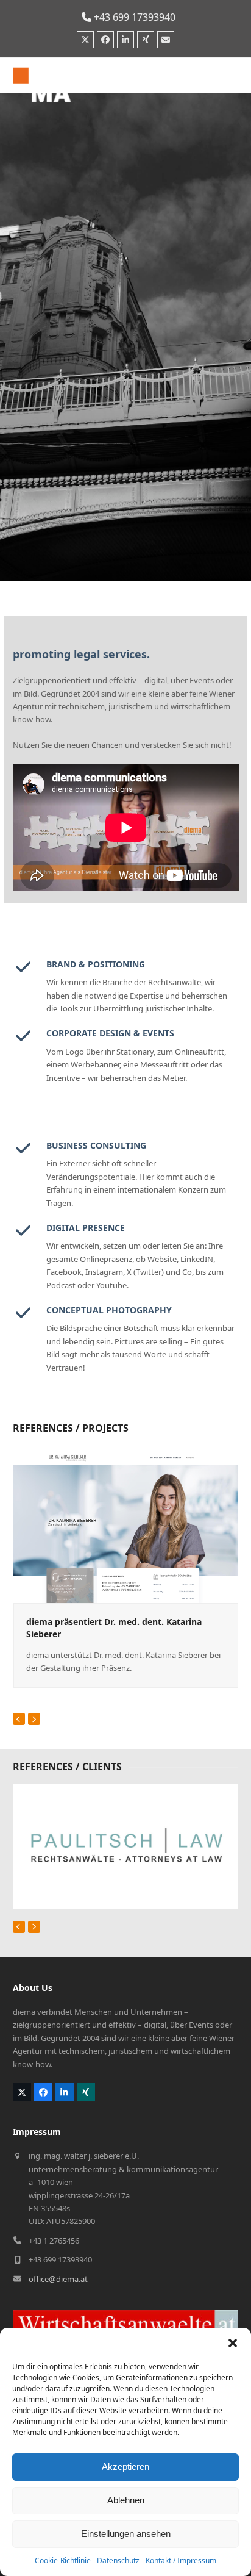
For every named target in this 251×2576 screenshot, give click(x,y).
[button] (233, 2343)
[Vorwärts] (34, 1719)
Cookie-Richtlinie (63, 2560)
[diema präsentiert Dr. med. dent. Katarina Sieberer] (126, 1527)
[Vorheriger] (19, 1719)
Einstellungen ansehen (126, 2534)
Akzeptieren (125, 2467)
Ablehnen (126, 2500)
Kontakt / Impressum (181, 2560)
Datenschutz (118, 2560)
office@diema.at (58, 2279)
